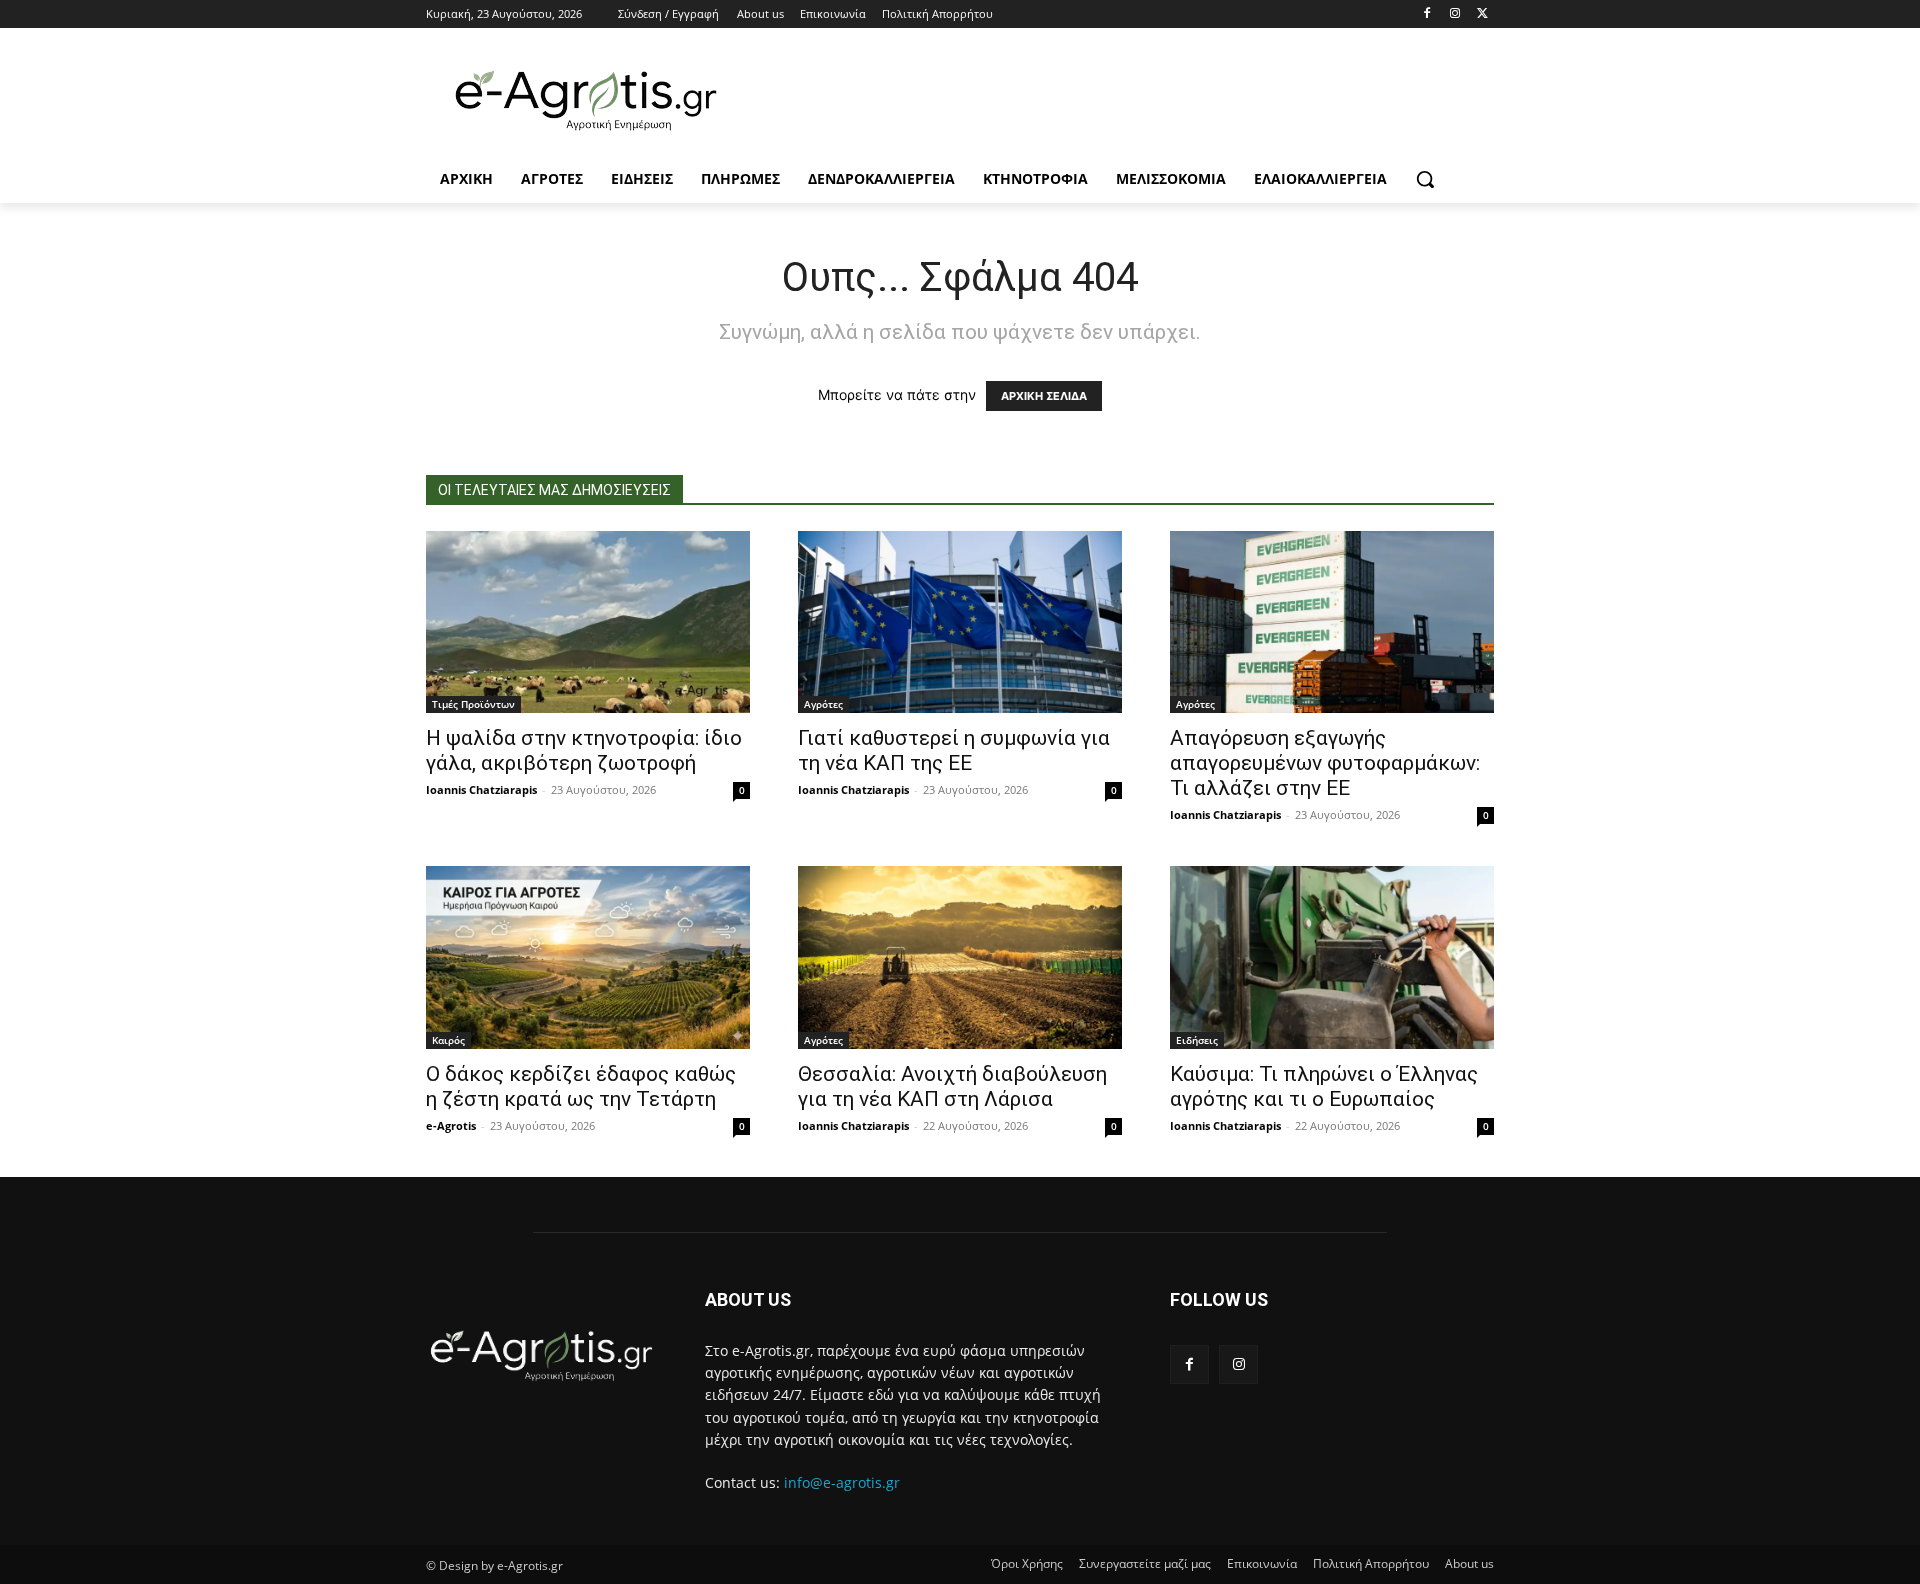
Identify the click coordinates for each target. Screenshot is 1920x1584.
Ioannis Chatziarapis (481, 789)
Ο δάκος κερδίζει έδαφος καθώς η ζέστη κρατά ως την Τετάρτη (581, 1086)
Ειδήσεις (1197, 1040)
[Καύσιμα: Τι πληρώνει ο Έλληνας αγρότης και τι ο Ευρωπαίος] (1332, 957)
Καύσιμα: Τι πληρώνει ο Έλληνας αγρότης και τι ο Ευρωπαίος (1324, 1086)
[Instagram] (1454, 14)
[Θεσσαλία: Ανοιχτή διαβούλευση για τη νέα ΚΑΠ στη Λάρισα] (960, 957)
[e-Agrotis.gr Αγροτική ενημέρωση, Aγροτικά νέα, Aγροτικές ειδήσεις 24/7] (586, 101)
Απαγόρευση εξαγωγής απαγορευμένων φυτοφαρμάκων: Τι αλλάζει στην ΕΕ (1325, 763)
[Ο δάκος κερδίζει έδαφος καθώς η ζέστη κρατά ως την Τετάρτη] (588, 957)
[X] (1482, 14)
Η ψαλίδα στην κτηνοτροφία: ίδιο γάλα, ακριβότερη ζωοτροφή (584, 750)
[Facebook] (1427, 14)
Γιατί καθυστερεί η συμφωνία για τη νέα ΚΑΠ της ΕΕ (954, 750)
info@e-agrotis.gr (842, 1482)
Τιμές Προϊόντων (473, 704)
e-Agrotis (451, 1125)
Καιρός (448, 1040)
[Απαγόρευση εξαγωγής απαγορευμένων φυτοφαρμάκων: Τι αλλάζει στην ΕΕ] (1332, 622)
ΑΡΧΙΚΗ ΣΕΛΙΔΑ (1044, 396)
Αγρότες (823, 704)
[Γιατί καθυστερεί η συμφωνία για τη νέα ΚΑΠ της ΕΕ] (960, 622)
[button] (1425, 179)
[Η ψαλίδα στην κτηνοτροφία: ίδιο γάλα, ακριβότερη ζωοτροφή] (588, 622)
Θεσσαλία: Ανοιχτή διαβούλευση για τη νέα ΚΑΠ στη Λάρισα (952, 1086)
